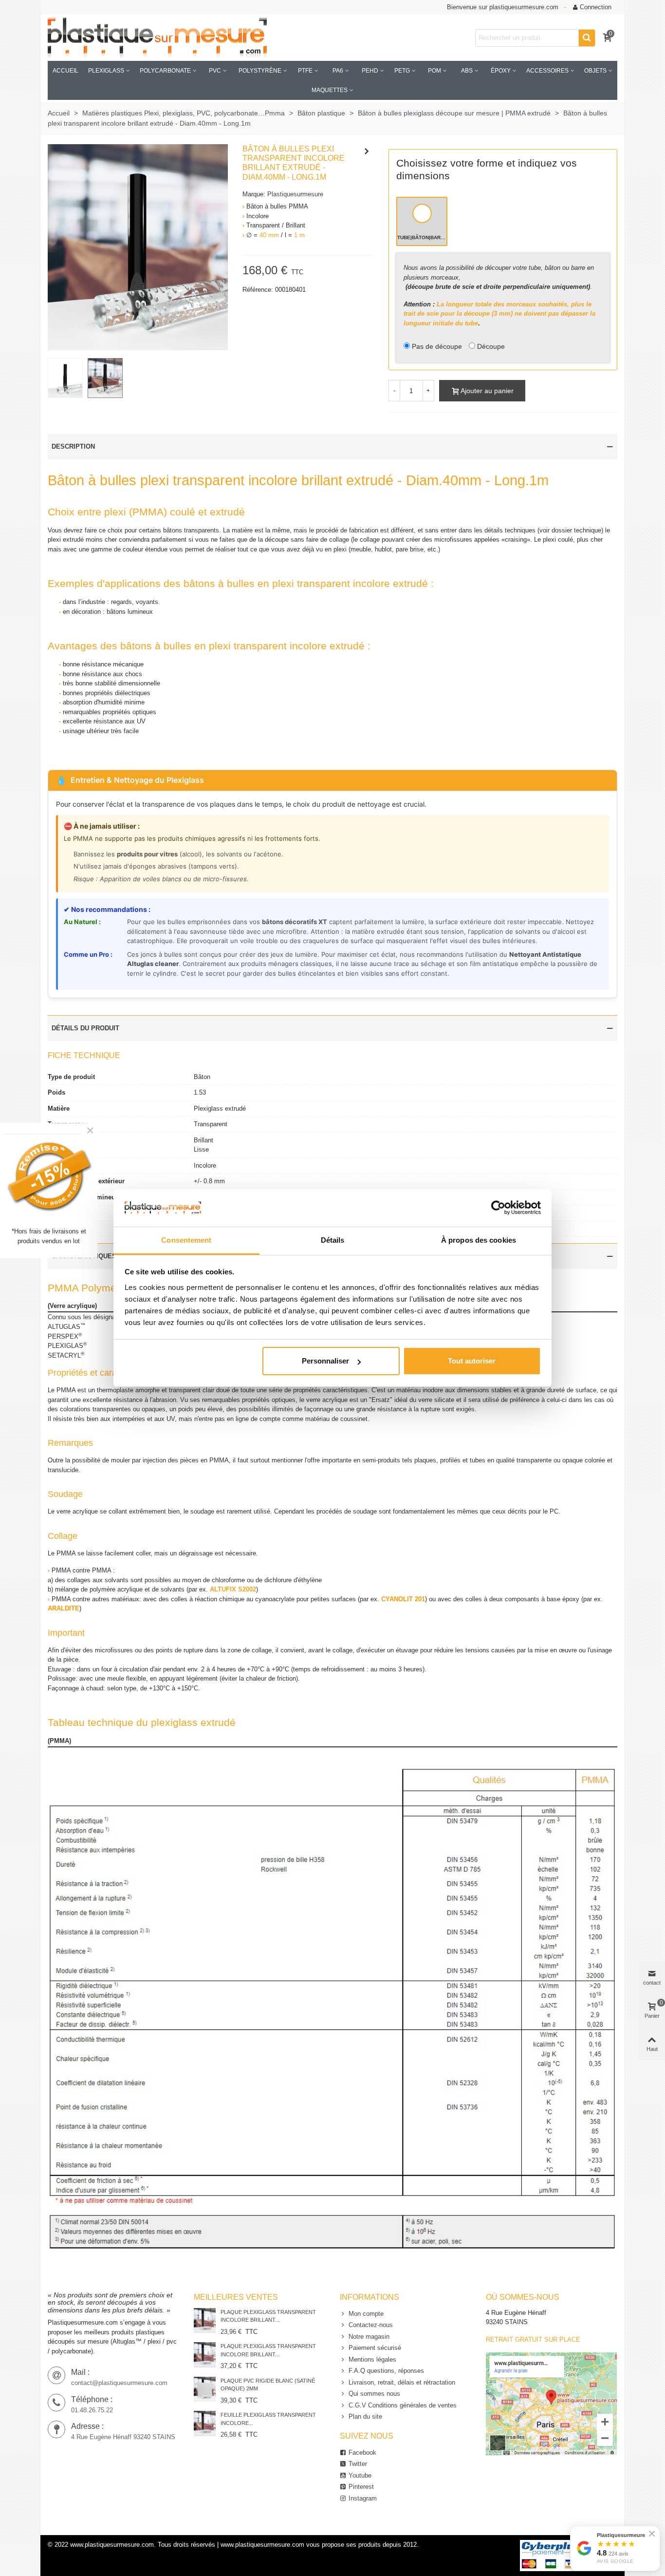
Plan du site (365, 2416)
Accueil (65, 71)
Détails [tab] (333, 1240)
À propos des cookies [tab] (479, 1240)
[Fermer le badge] (652, 2534)
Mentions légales (372, 2359)
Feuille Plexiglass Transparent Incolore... (268, 2419)
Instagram (363, 2498)
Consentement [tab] (186, 1240)
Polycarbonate (165, 71)
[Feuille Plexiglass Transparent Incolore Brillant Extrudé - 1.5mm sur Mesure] (205, 2423)
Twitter (358, 2464)
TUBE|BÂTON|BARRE (422, 237)
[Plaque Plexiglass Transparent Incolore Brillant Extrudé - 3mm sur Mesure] (205, 2355)
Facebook (362, 2453)
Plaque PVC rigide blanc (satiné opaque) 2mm (268, 2385)
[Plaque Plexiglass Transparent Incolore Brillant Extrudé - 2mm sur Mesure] (205, 2320)
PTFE (305, 71)
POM (434, 71)
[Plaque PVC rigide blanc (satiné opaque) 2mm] (205, 2389)
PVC (215, 71)
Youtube (360, 2475)
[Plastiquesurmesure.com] (157, 38)
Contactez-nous (371, 2325)
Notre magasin (369, 2337)
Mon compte (366, 2314)
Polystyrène (260, 71)
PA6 (338, 71)
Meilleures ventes (236, 2297)
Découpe (491, 346)
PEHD (370, 71)
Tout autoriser (472, 1361)
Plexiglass (106, 71)
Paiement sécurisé (375, 2348)
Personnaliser (325, 1361)
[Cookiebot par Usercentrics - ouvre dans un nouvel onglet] (498, 1208)
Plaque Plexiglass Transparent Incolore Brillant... (268, 2316)
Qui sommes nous (374, 2394)
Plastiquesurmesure (295, 194)
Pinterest (361, 2487)
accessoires (547, 71)
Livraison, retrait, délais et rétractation (402, 2382)
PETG (402, 71)
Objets (595, 71)
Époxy (501, 71)
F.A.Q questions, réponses (386, 2371)
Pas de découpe (437, 346)
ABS (467, 71)
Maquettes (330, 90)
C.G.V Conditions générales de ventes (403, 2405)
